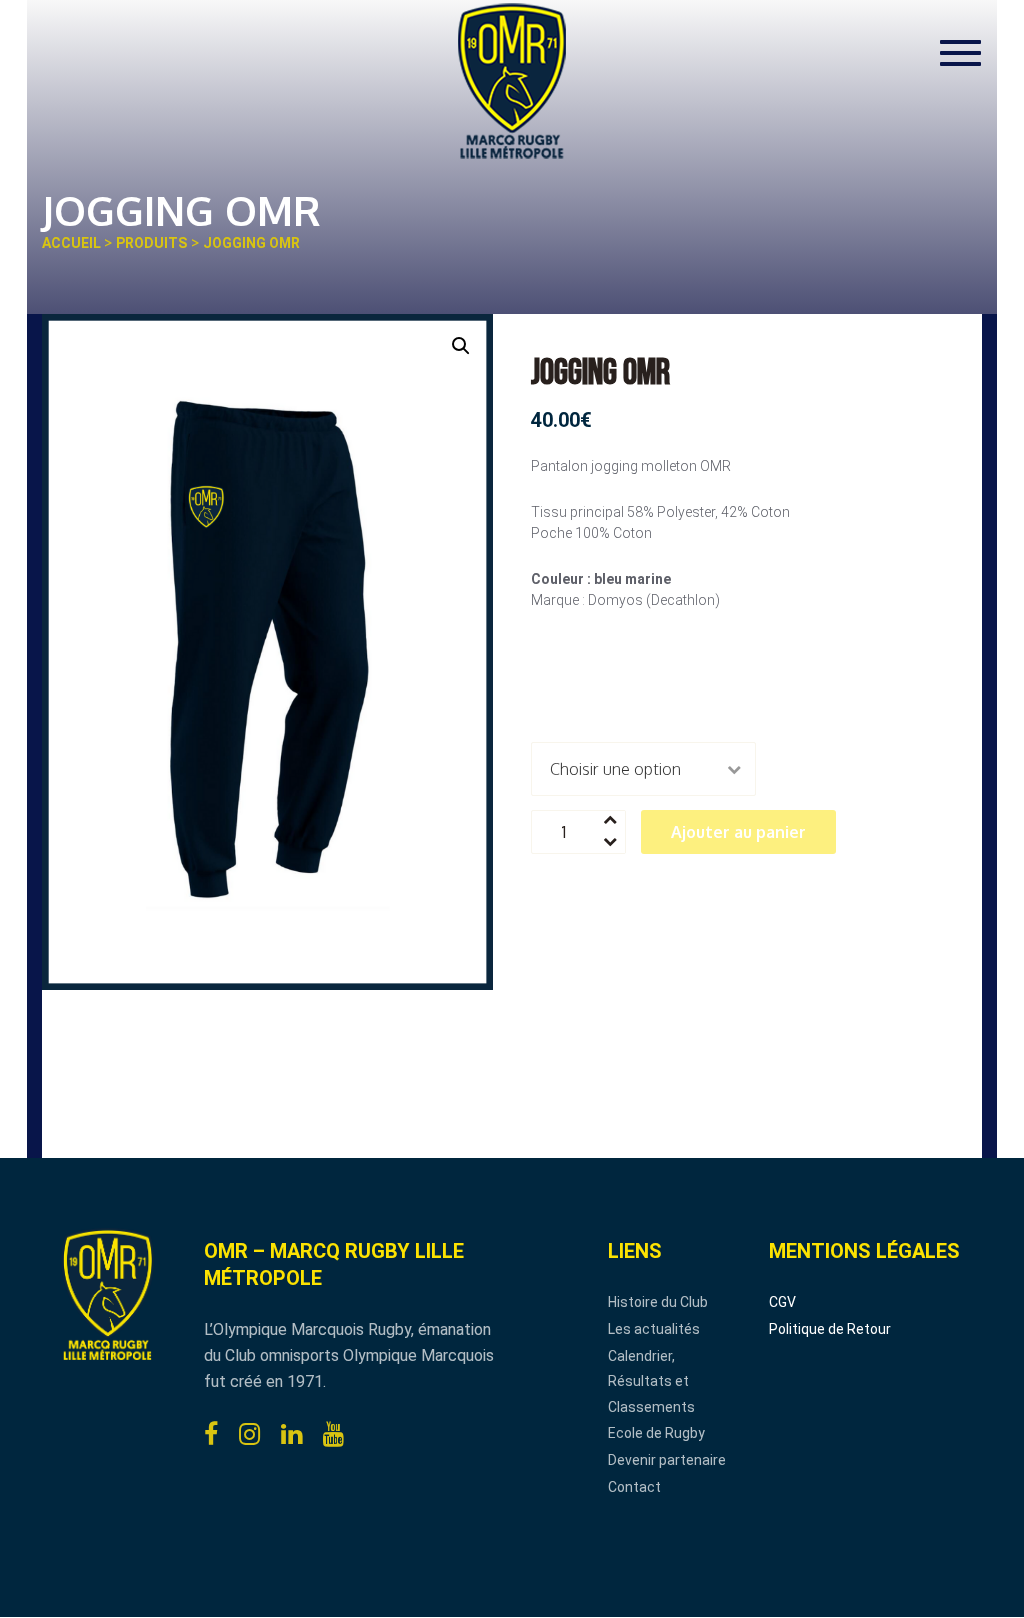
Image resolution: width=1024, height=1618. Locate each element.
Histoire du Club (658, 1302)
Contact (634, 1487)
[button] (461, 346)
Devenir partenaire (667, 1460)
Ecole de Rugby (656, 1433)
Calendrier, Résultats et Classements (651, 1381)
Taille (554, 689)
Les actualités (654, 1329)
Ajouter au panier (738, 832)
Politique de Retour (830, 1329)
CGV (782, 1302)
